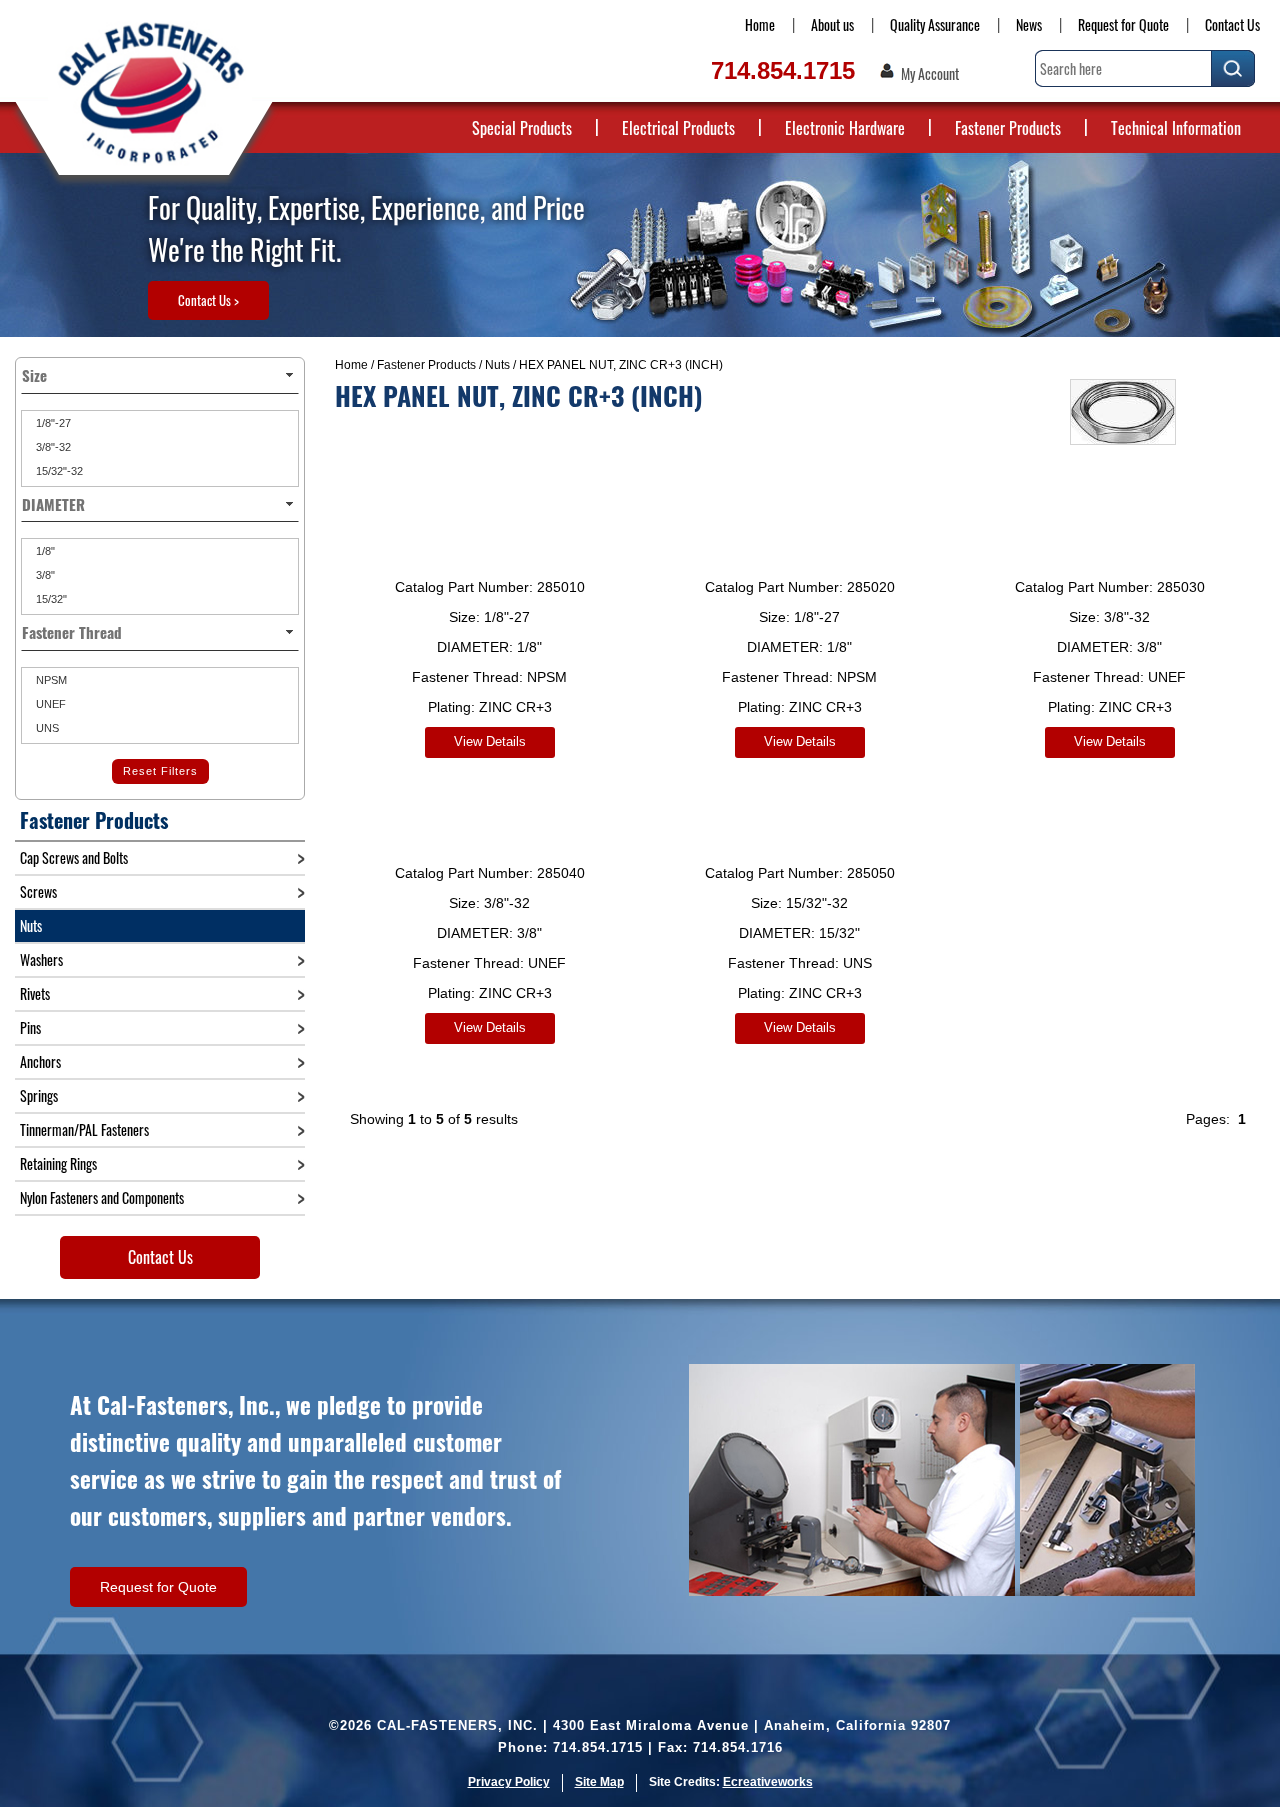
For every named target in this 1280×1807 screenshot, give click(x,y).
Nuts (497, 365)
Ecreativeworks (768, 1782)
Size (34, 375)
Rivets (35, 993)
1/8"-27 (52, 423)
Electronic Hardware (845, 128)
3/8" (44, 575)
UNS (46, 728)
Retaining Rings (58, 1163)
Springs (39, 1095)
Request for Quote (1123, 24)
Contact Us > (208, 300)
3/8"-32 (52, 447)
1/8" (44, 551)
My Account (930, 74)
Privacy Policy (509, 1782)
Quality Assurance (935, 24)
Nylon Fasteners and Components (102, 1197)
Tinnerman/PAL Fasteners (84, 1129)
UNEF (49, 704)
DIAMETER (53, 504)
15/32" (50, 599)
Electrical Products (678, 128)
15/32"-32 (58, 471)
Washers (41, 959)
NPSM (50, 680)
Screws (38, 891)
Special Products (522, 128)
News (1029, 24)
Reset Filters (160, 771)
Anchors (40, 1061)
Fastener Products (1008, 128)
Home (760, 24)
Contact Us (1232, 24)
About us (832, 24)
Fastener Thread (72, 632)
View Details (490, 741)
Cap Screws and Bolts (74, 857)
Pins (30, 1027)
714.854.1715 (783, 70)
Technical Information (1176, 128)
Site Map (599, 1782)
